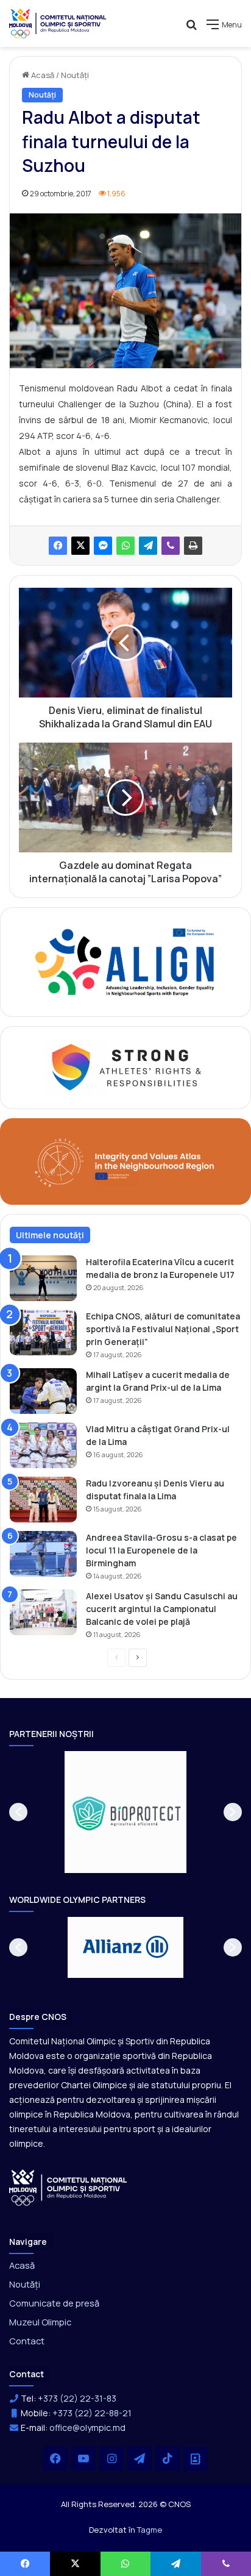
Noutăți (75, 75)
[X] (80, 546)
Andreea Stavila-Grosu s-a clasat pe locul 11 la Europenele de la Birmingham (161, 1550)
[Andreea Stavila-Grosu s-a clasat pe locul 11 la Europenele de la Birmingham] (43, 1554)
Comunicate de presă (54, 2303)
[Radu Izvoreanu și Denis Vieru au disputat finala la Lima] (43, 1500)
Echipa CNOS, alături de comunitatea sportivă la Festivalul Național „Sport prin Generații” (163, 1329)
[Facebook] (58, 546)
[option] (125, 1812)
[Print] (193, 546)
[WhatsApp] (125, 546)
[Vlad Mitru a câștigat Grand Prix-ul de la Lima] (43, 1445)
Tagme (150, 2530)
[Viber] (171, 546)
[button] (18, 1812)
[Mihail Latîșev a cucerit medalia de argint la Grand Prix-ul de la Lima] (43, 1391)
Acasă (42, 75)
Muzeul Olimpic (40, 2322)
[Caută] (191, 29)
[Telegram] (148, 546)
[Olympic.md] (58, 23)
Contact (27, 2341)
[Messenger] (103, 546)
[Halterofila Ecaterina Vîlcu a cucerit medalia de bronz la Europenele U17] (43, 1278)
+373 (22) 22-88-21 (92, 2413)
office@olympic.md (87, 2428)
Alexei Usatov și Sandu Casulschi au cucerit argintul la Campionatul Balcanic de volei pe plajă (162, 1609)
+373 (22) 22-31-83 (77, 2398)
